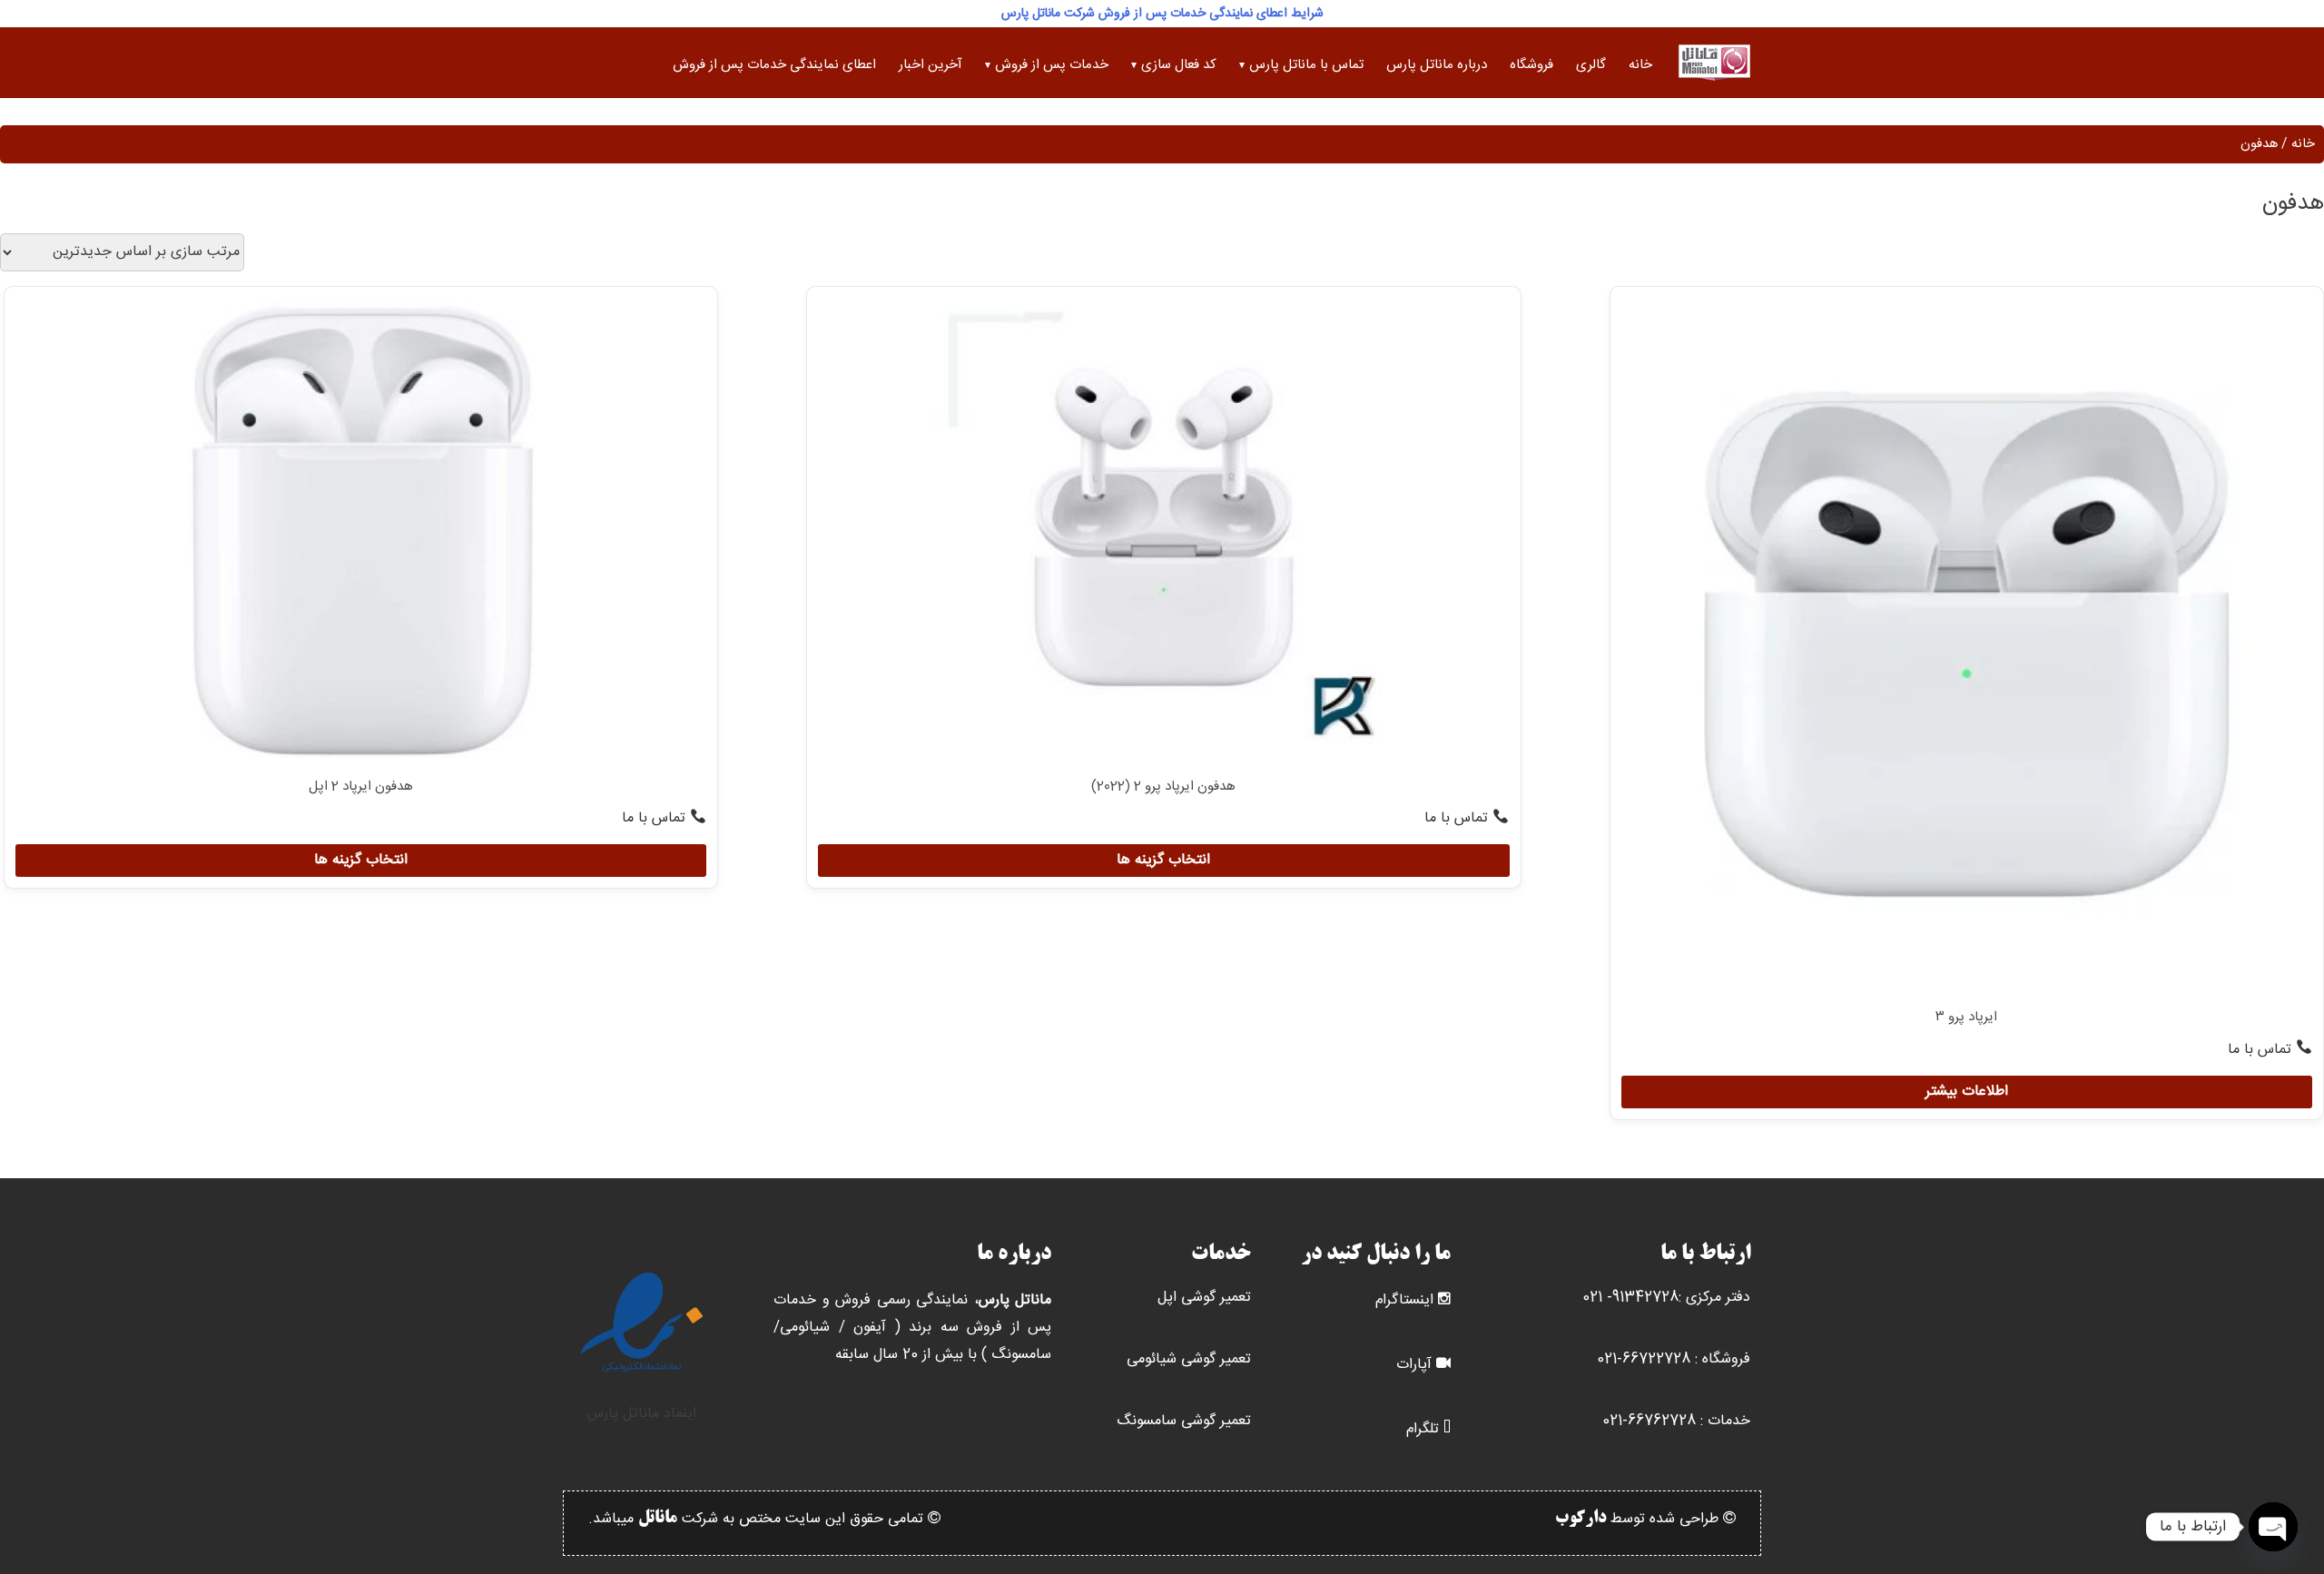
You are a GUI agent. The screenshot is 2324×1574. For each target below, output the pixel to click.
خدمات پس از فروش (1052, 65)
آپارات (1414, 1365)
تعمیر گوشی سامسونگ (1184, 1421)
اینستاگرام (1404, 1300)
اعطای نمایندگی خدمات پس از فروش (774, 65)
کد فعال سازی (1179, 65)
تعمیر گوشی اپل (1204, 1298)
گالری (1591, 65)
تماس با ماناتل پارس (1306, 65)
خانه (1640, 65)
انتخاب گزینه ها (1163, 860)
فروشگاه (1531, 65)
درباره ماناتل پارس (1437, 65)
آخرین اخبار (931, 65)
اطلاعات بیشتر (1967, 1092)
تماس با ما (2262, 1050)
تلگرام (1423, 1429)
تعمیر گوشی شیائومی (1189, 1359)
